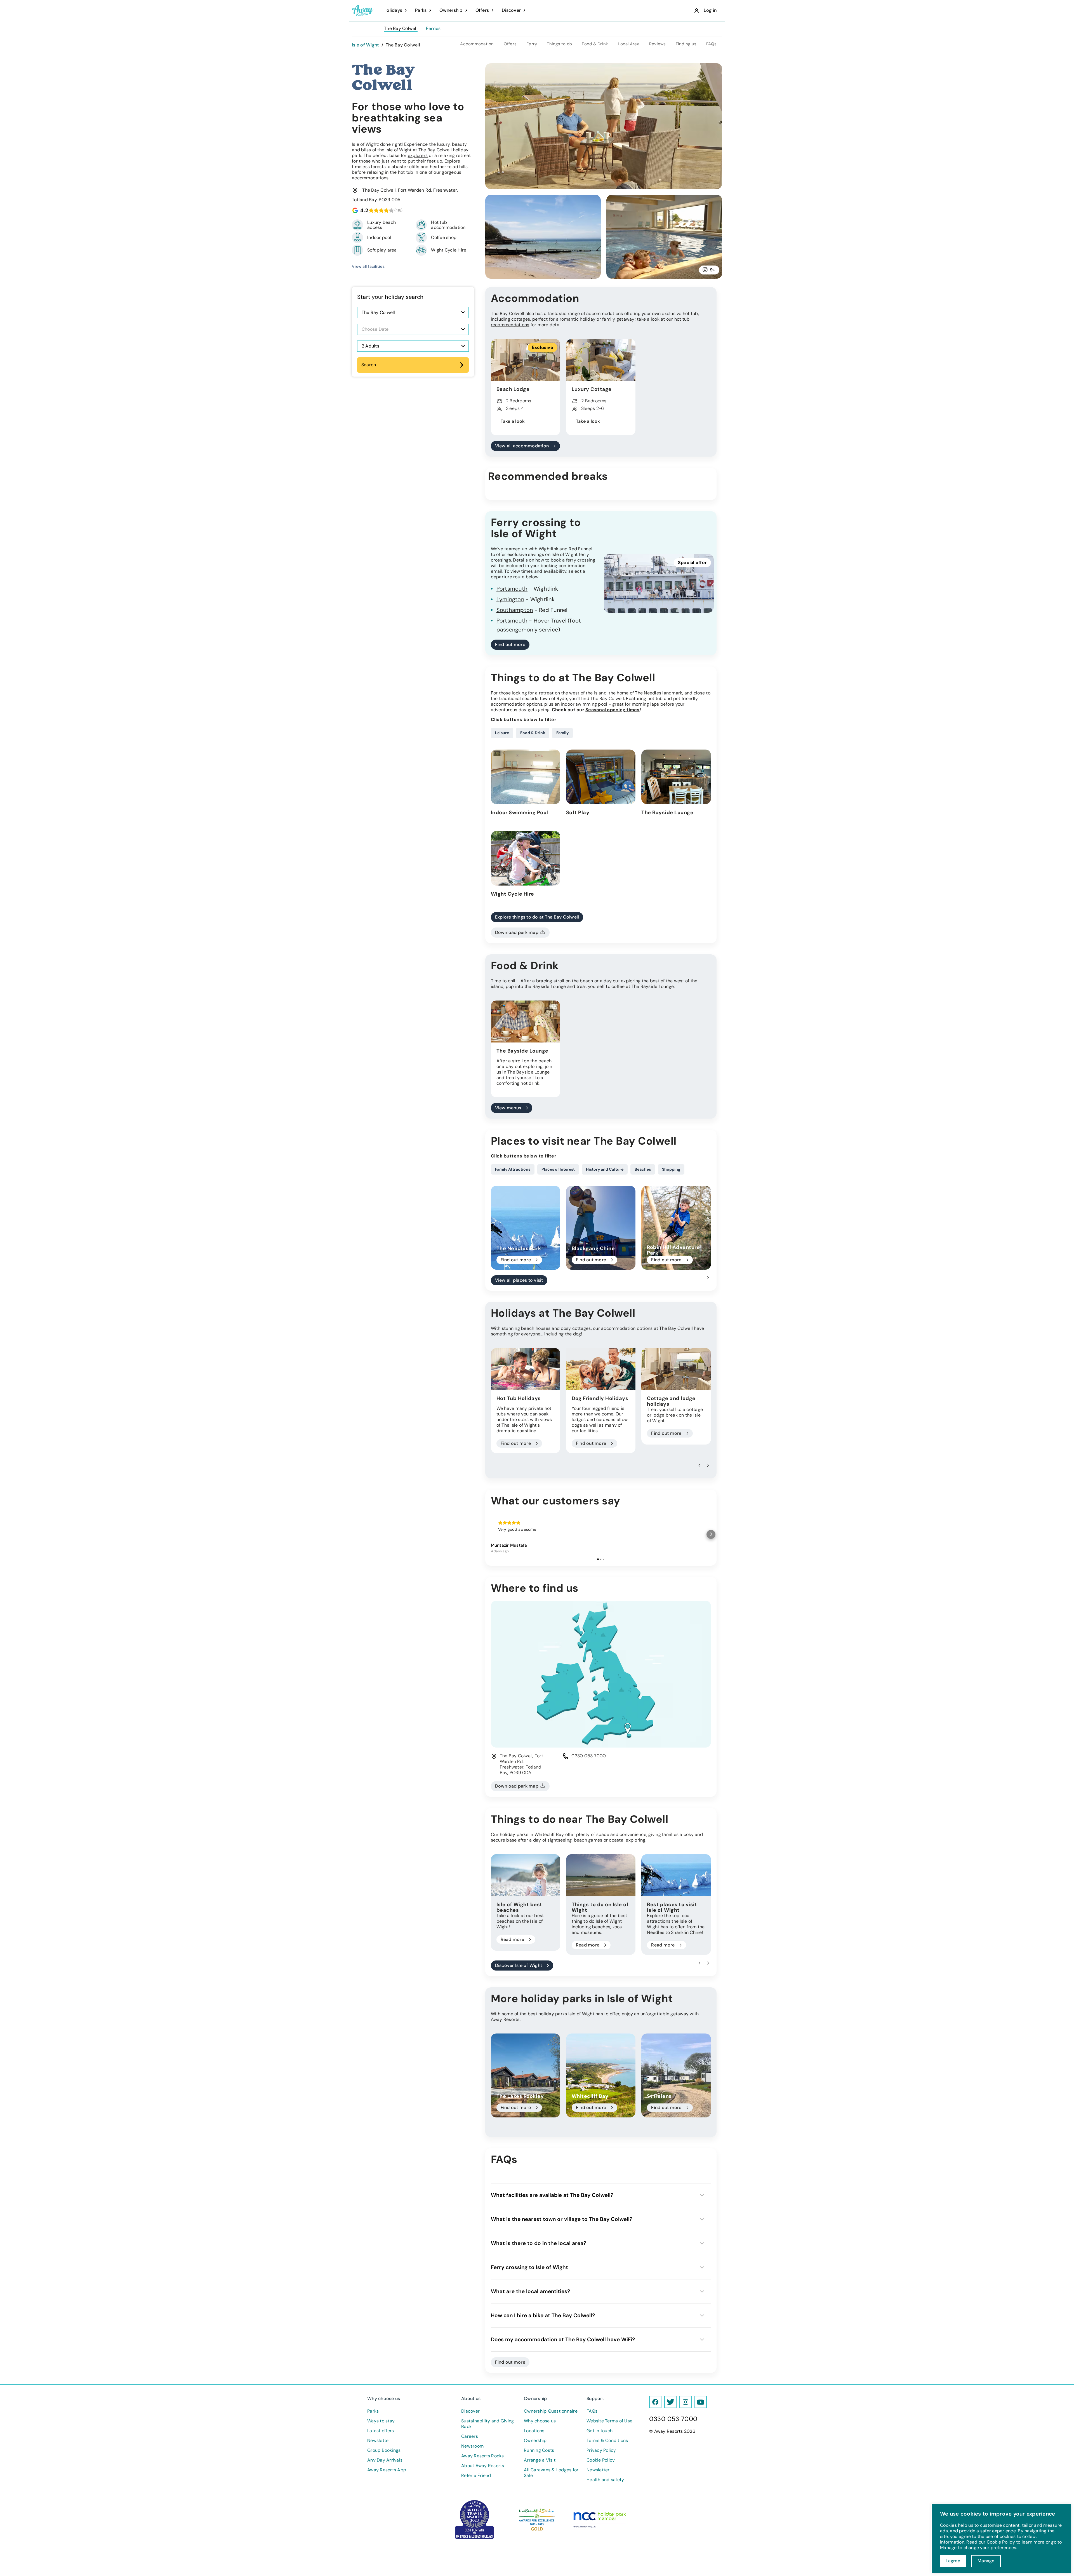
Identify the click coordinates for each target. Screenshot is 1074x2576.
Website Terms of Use (609, 2421)
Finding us (686, 44)
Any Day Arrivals (385, 2460)
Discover (470, 2411)
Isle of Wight (365, 45)
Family (562, 733)
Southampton (515, 610)
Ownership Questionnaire (551, 2411)
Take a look (513, 421)
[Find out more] (526, 1228)
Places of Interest (558, 1169)
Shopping (671, 1169)
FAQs (711, 44)
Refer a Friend (476, 2476)
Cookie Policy (601, 2460)
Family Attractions (513, 1169)
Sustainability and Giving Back (487, 2424)
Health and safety (605, 2480)
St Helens (659, 2096)
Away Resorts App (387, 2470)
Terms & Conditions (607, 2441)
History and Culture (605, 1169)
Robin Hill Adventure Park (673, 1250)
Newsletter (379, 2441)
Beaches (643, 1169)
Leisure (502, 733)
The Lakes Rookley (520, 2096)
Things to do (559, 44)
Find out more (510, 644)
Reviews (658, 44)
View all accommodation (522, 446)
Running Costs (539, 2450)
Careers (470, 2436)
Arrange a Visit (540, 2460)
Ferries (433, 29)
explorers (418, 155)
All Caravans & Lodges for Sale (551, 2473)
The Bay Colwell (401, 29)
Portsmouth (512, 589)
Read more (512, 1939)
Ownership (535, 2441)
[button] (708, 1278)
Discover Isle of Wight (519, 1965)
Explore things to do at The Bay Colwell (537, 917)
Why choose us (540, 2421)
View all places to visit (519, 1280)
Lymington (510, 599)
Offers (510, 44)
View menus (508, 1108)
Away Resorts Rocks (483, 2456)
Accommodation (477, 44)
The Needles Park (519, 1248)
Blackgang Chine (593, 1248)
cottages (521, 319)
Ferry (532, 44)
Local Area (629, 44)
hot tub (406, 172)
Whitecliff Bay (590, 2096)
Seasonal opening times (613, 710)
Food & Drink (595, 44)
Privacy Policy (601, 2450)
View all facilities (368, 266)
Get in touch (600, 2431)
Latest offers (381, 2431)
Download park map (517, 932)
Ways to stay (381, 2421)
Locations (534, 2431)
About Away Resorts (483, 2466)
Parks (373, 2411)
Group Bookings (384, 2450)
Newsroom (472, 2446)
